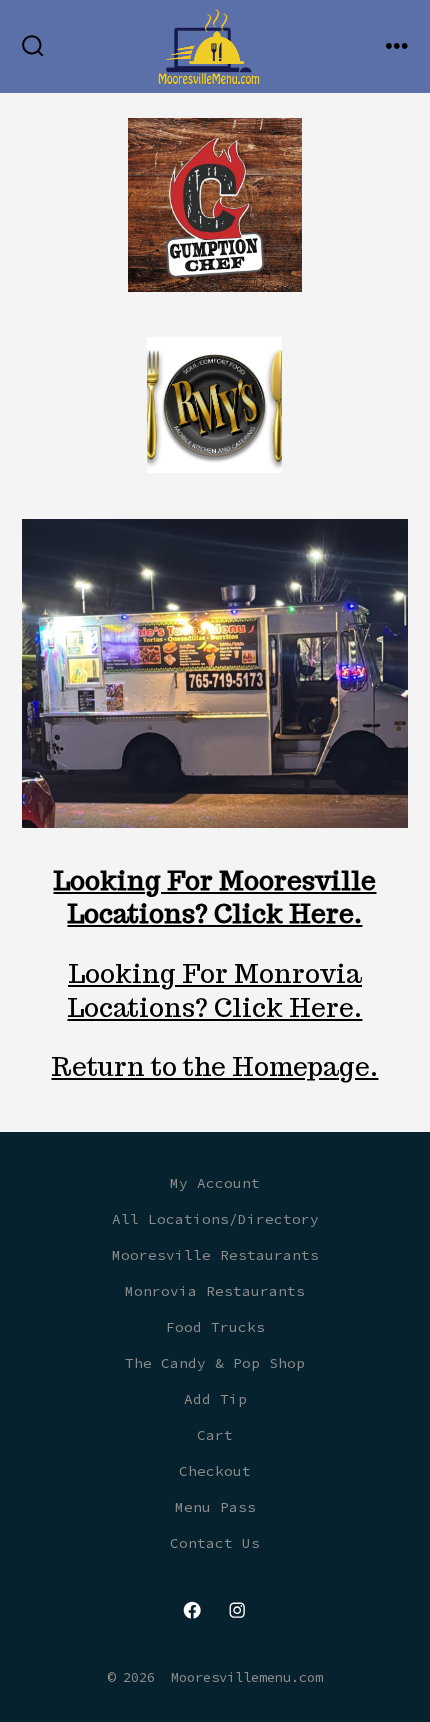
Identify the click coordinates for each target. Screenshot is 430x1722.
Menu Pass (215, 1507)
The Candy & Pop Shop (215, 1363)
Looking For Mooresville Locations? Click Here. (214, 897)
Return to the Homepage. (214, 1066)
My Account (215, 1183)
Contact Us (215, 1543)
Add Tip (215, 1399)
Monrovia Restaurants (215, 1291)
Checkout (215, 1471)
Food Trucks (215, 1327)
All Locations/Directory (215, 1219)
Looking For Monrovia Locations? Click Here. (214, 990)
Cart (215, 1435)
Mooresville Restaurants (215, 1255)
